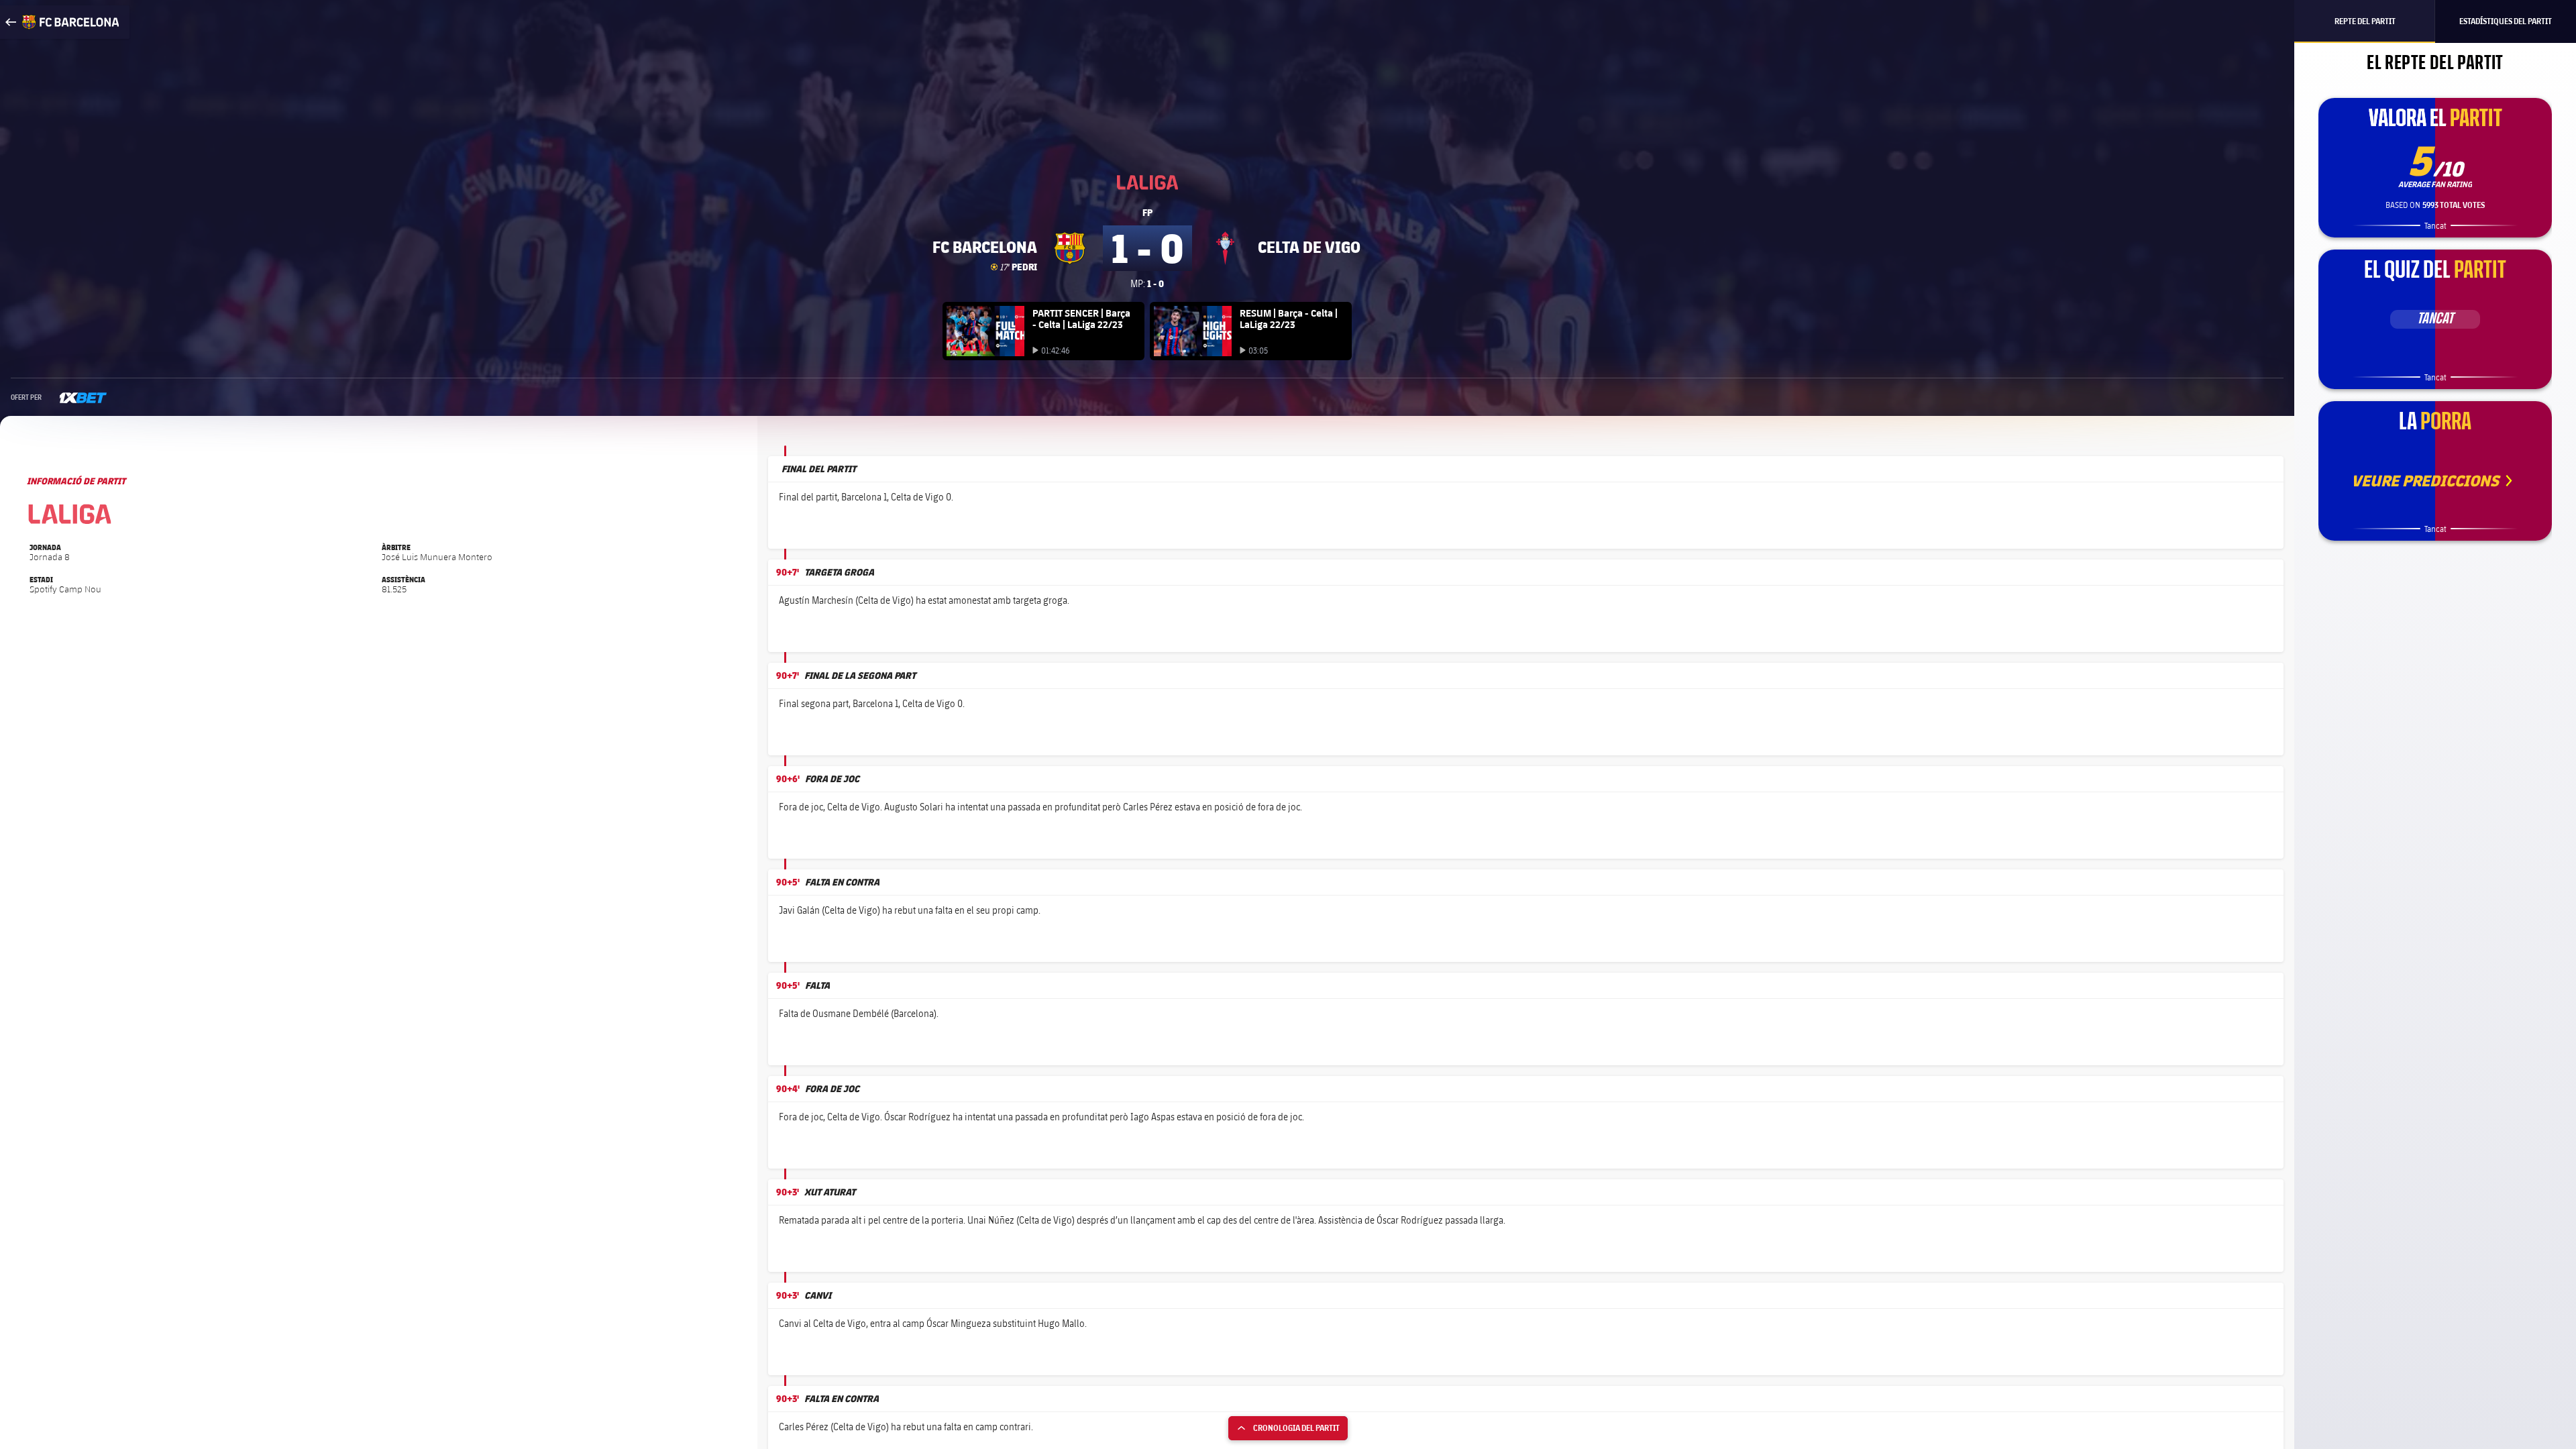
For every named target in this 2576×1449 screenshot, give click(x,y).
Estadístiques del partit (2506, 21)
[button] (2259, 528)
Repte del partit (2365, 21)
